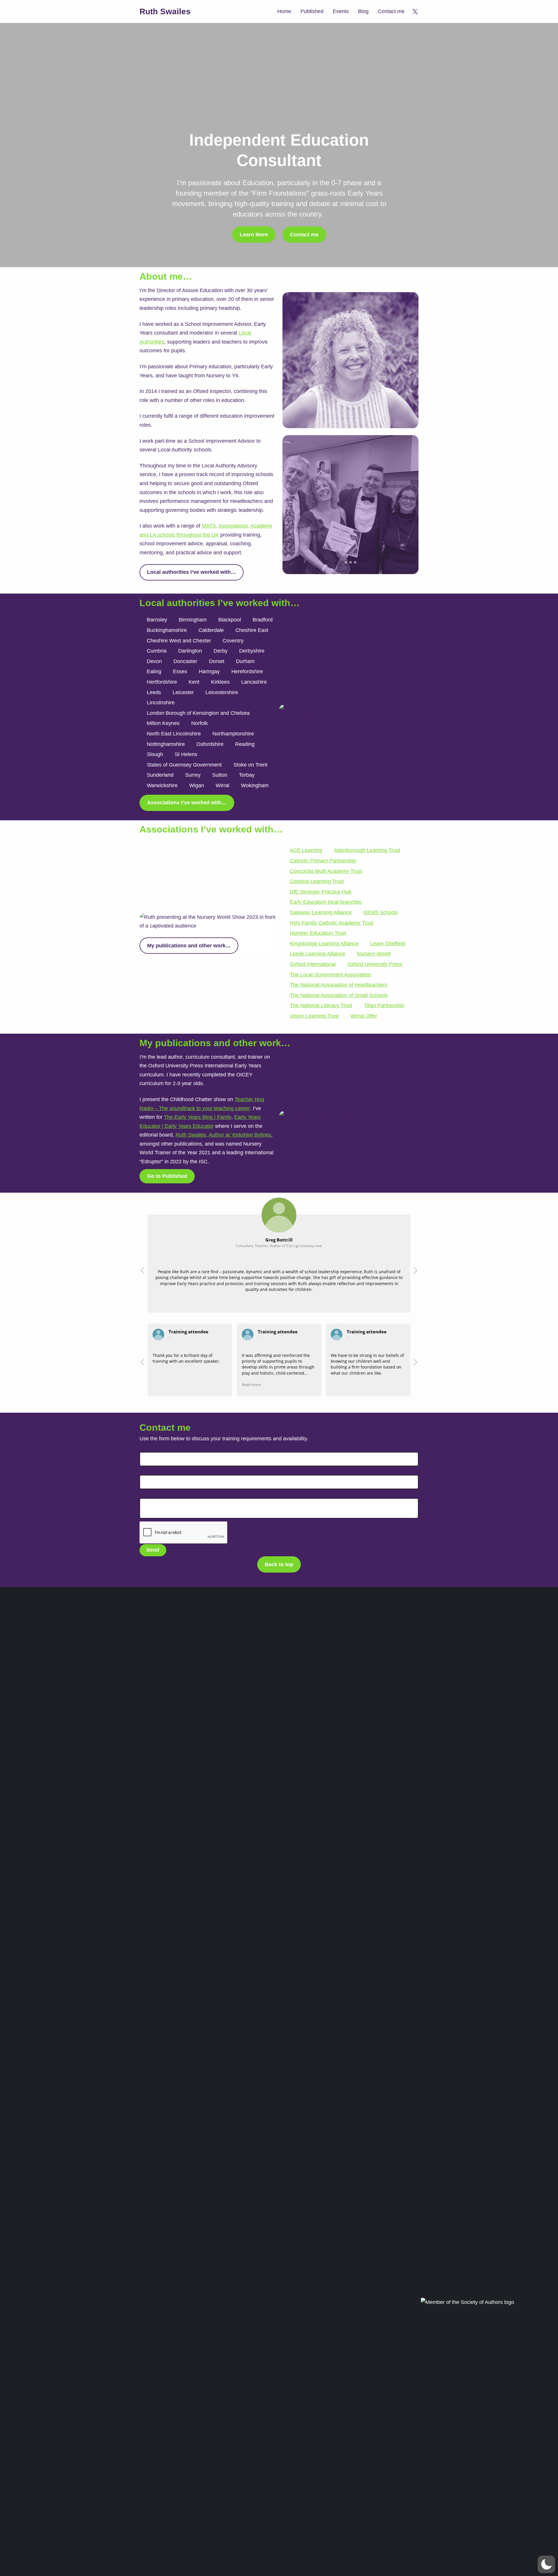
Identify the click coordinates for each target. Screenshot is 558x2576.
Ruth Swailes (165, 11)
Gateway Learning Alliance (321, 912)
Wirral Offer (364, 1016)
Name (148, 1447)
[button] (415, 1272)
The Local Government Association (330, 975)
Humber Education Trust (318, 933)
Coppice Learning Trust (317, 881)
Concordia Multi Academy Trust (326, 871)
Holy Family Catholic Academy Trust (332, 923)
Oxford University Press (375, 964)
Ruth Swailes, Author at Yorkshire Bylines (223, 1135)
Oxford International (313, 964)
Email (148, 1471)
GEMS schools (381, 912)
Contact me (304, 235)
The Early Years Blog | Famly (198, 1117)
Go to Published (167, 1176)
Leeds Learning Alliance (318, 954)
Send (153, 1550)
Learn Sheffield (388, 944)
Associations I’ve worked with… (187, 803)
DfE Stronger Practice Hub (321, 892)
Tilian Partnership (384, 1005)
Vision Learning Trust (314, 1016)
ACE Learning (306, 850)
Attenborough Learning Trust (367, 850)
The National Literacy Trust (321, 1005)
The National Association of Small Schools (339, 995)
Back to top (279, 1564)
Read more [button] (251, 1385)
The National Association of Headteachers (338, 985)
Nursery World (374, 954)
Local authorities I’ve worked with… (192, 572)
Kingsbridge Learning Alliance (324, 944)
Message (152, 1494)
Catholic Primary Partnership (323, 861)
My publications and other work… (189, 946)
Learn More (254, 235)
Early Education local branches (326, 902)
